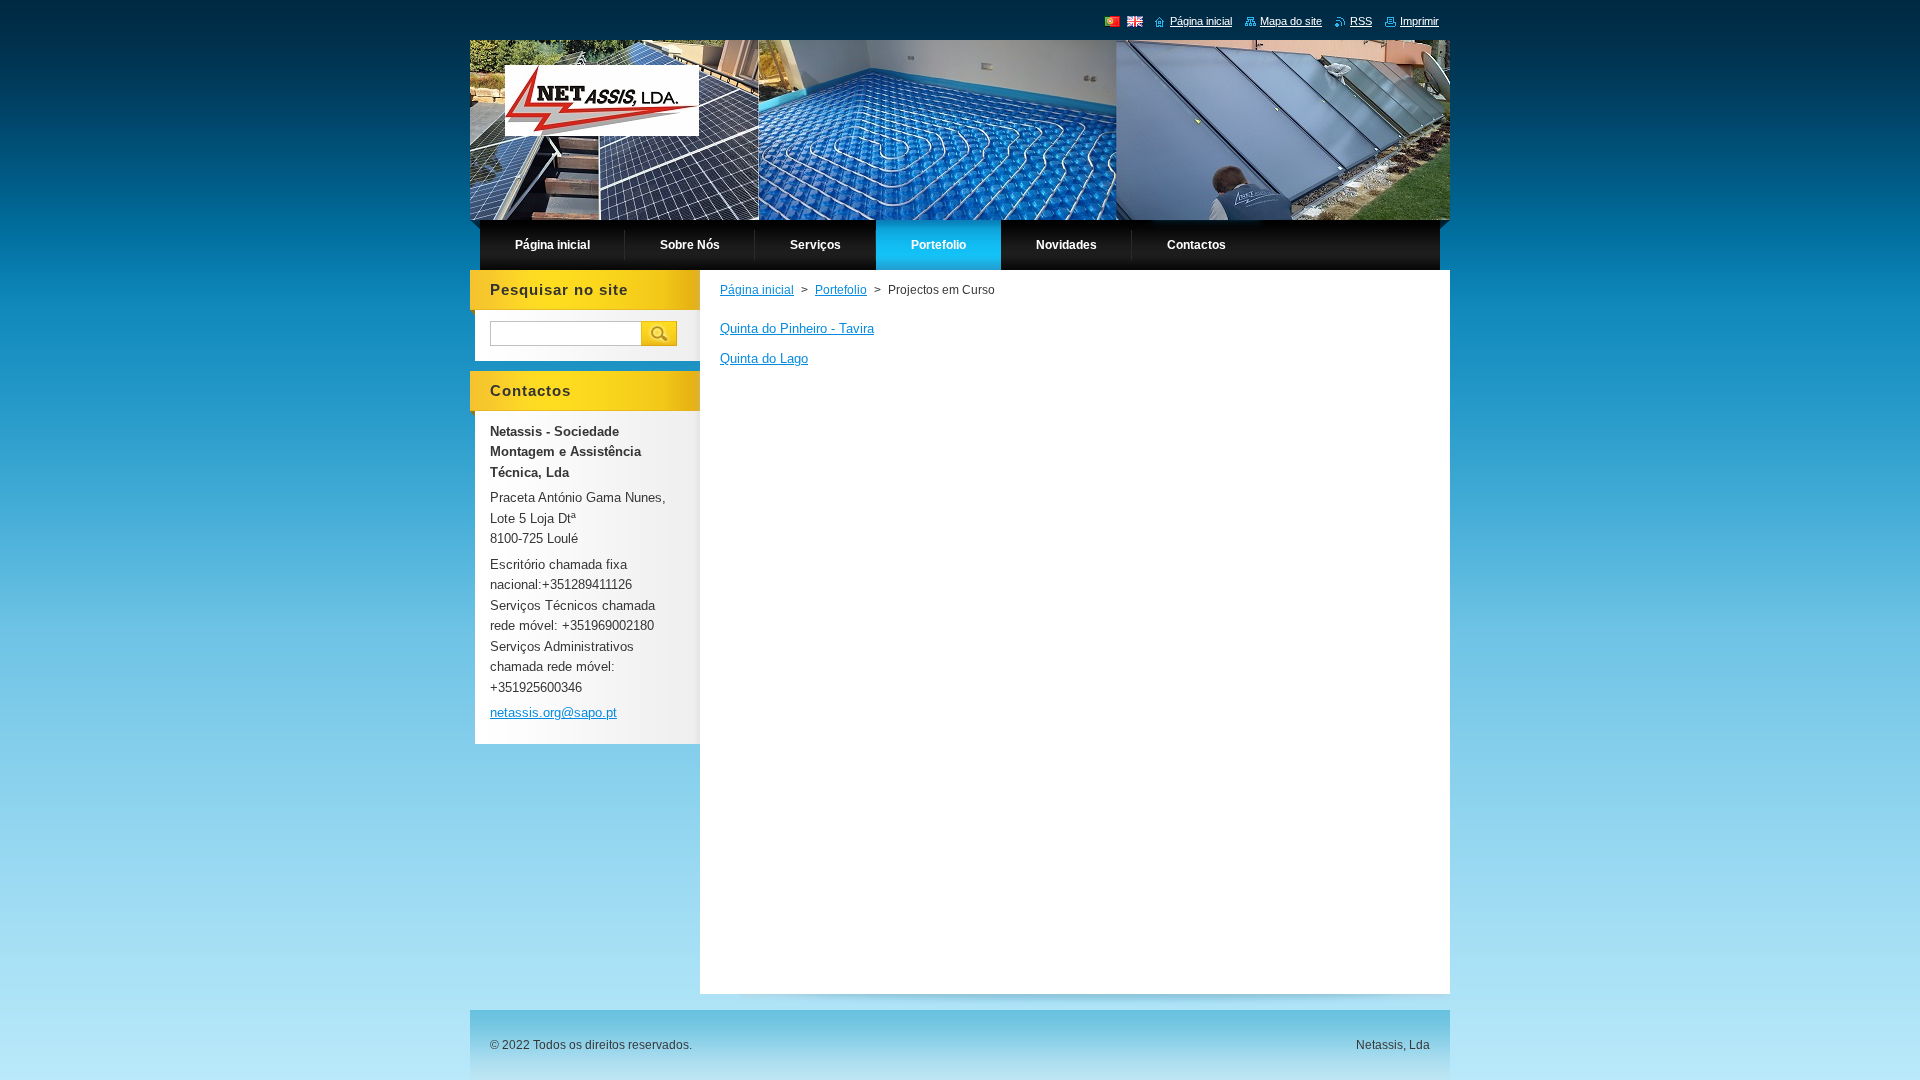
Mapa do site (1291, 21)
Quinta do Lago (764, 358)
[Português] (1112, 21)
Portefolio (841, 290)
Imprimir (1419, 21)
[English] (1135, 21)
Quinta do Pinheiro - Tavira (797, 328)
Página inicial (757, 290)
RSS (1361, 21)
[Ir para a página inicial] (602, 105)
